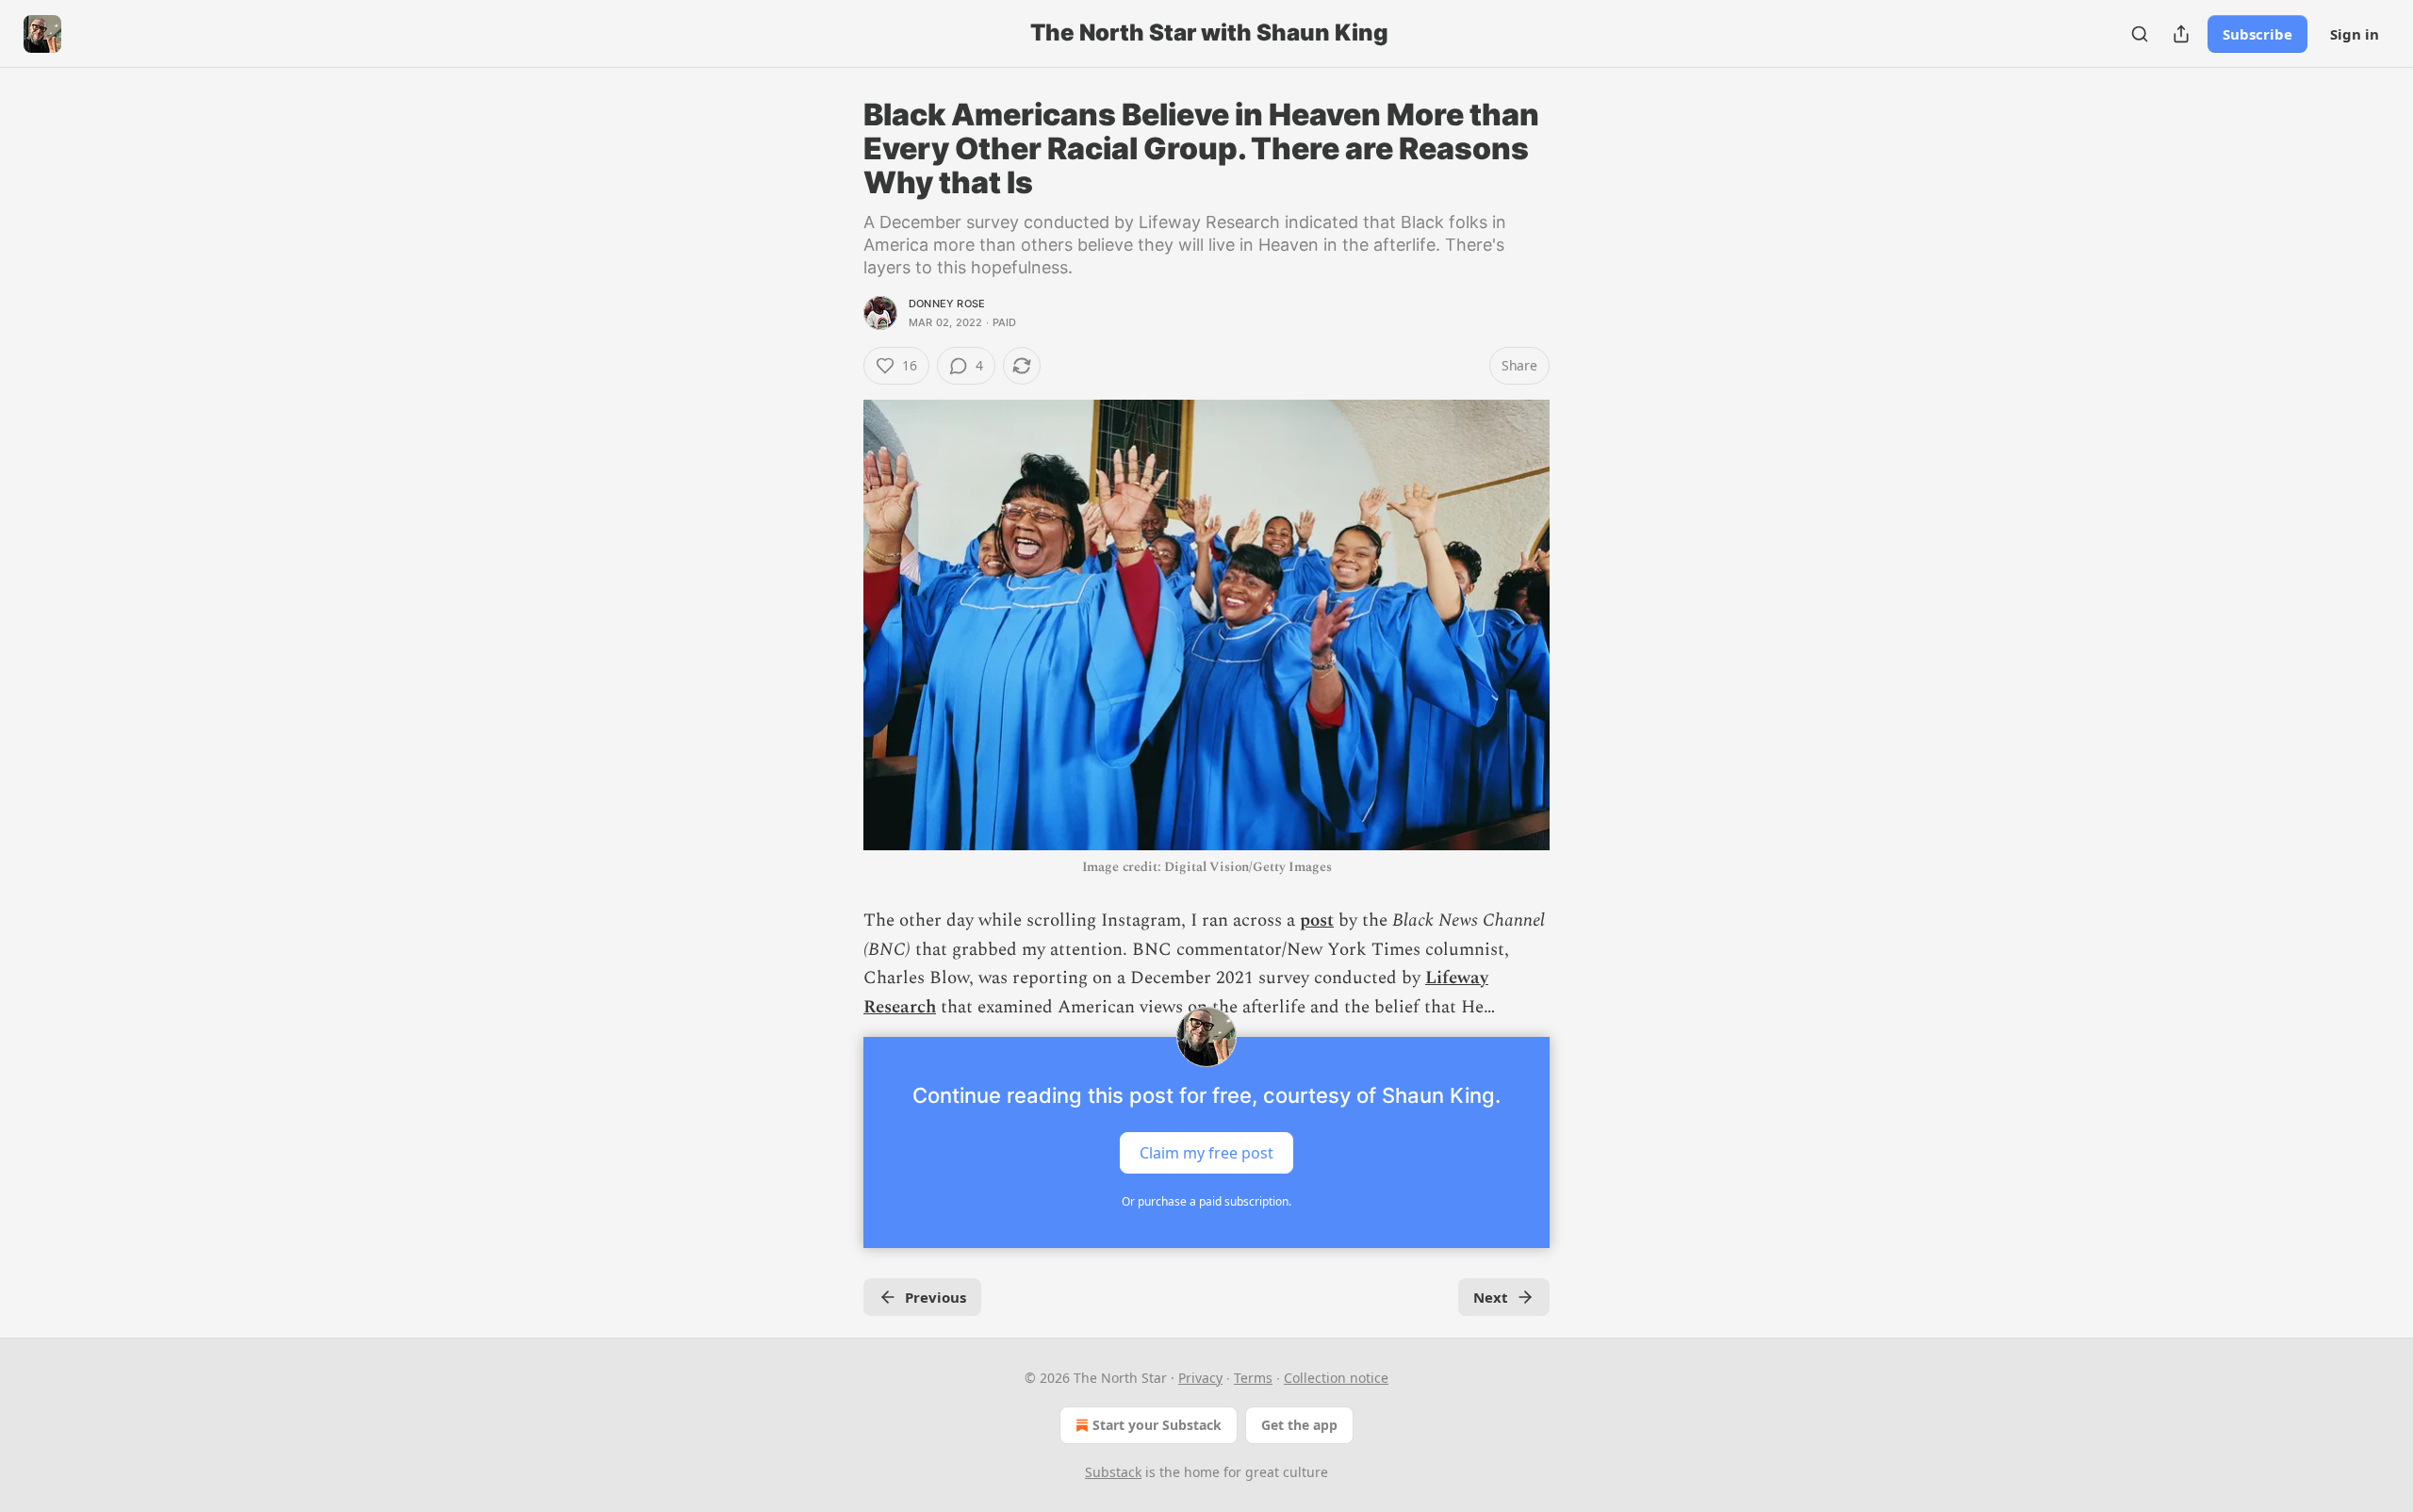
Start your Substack (1157, 1425)
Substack (1113, 1472)
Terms (1253, 1378)
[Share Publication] (2181, 34)
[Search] (2140, 34)
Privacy (1200, 1378)
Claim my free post (1206, 1152)
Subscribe (2257, 34)
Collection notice (1336, 1378)
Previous (936, 1297)
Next (1491, 1297)
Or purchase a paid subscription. (1206, 1201)
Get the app (1299, 1425)
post (1317, 920)
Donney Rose (947, 304)
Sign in (2355, 34)
